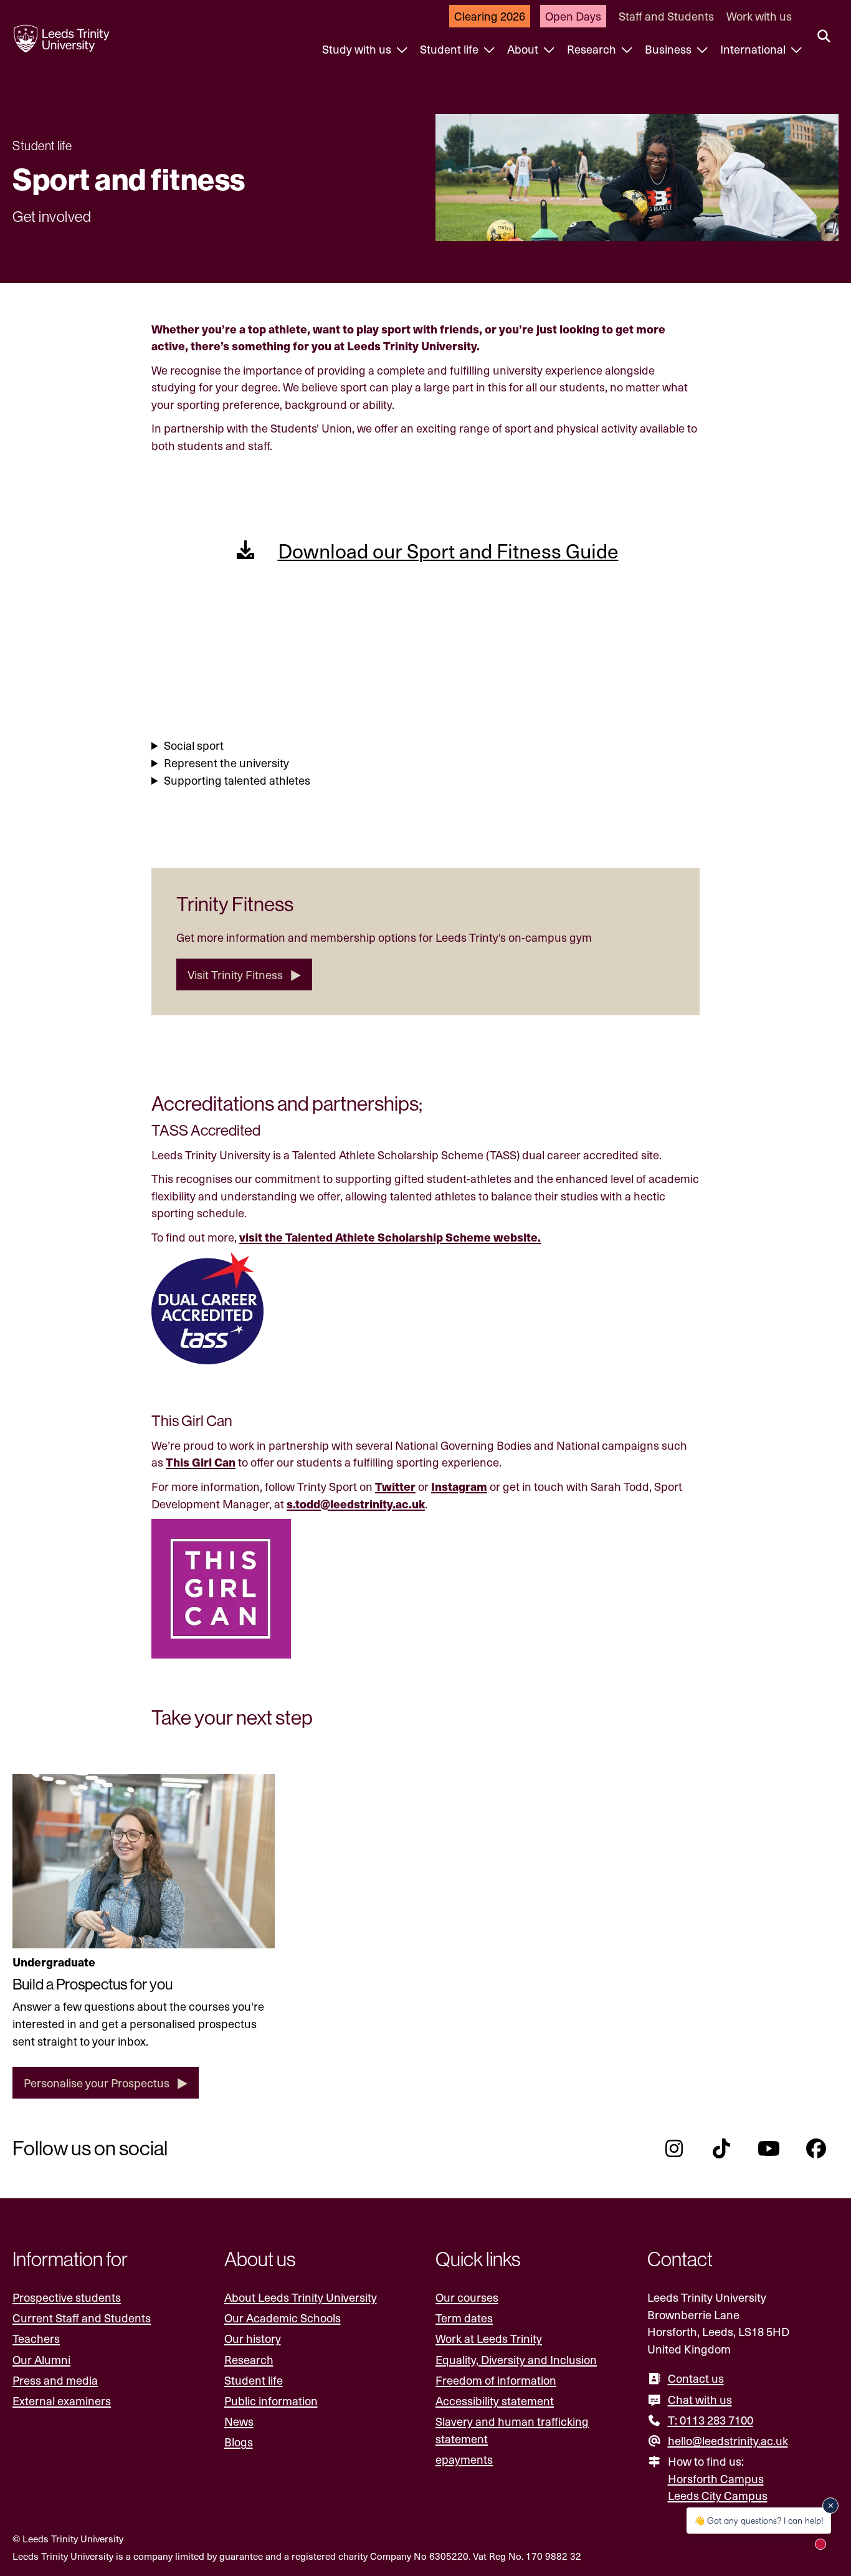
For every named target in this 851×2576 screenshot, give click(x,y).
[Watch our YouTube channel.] (769, 2148)
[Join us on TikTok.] (721, 2148)
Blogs (239, 2442)
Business (669, 49)
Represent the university (226, 763)
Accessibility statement (495, 2401)
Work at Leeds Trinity (489, 2338)
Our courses (467, 2297)
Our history (253, 2338)
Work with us (759, 16)
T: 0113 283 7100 (711, 2420)
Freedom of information (496, 2380)
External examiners (62, 2401)
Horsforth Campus (716, 2478)
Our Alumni (41, 2359)
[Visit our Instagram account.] (674, 2148)
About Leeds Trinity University (301, 2297)
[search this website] (824, 37)
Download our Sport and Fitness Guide (448, 550)
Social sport (194, 745)
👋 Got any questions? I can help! (759, 2520)
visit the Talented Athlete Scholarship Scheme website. (390, 1237)
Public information (271, 2401)
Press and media (55, 2380)
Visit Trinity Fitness (235, 974)
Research (593, 49)
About (524, 49)
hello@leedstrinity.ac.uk (728, 2440)
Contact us (696, 2378)
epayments (464, 2459)
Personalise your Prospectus (97, 2083)
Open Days (573, 16)
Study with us (358, 49)
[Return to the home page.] (62, 39)
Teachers (36, 2338)
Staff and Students (666, 16)
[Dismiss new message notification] (830, 2506)
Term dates (464, 2318)
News (239, 2421)
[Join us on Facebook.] (816, 2148)
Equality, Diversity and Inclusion (516, 2359)
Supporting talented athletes (237, 780)
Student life (450, 49)
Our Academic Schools (283, 2318)
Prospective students (67, 2297)
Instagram (459, 1486)
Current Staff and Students (82, 2318)
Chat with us (700, 2399)
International (754, 49)
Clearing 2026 (490, 16)
